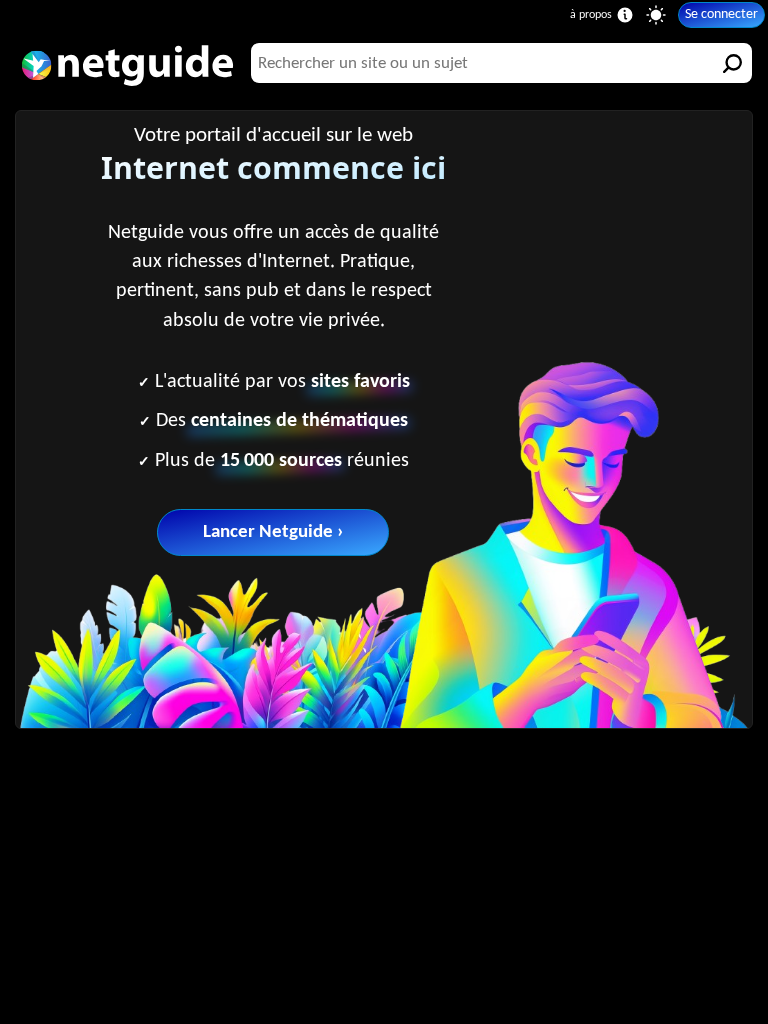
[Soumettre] (732, 63)
